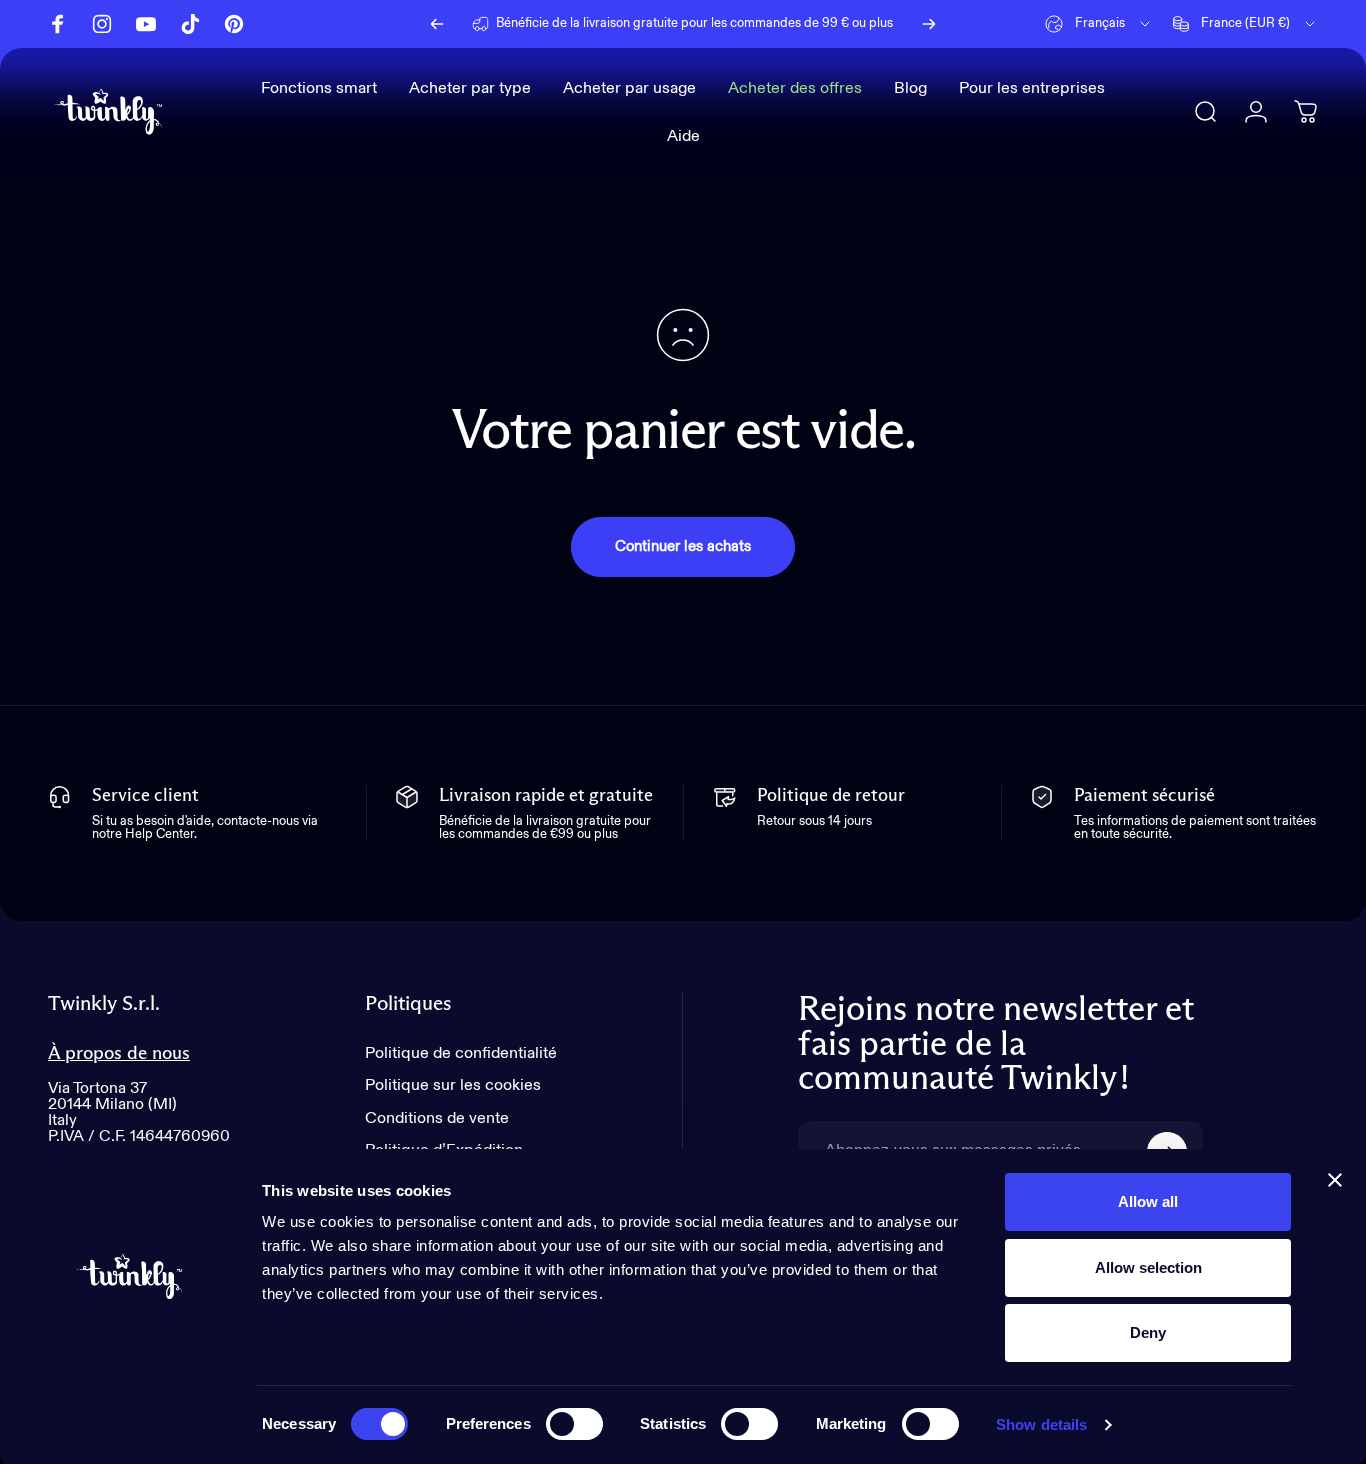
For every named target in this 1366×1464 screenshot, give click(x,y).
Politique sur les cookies (453, 1085)
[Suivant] (929, 24)
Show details (1041, 1424)
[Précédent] (437, 24)
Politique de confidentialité (461, 1053)
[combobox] (1099, 24)
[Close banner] (1335, 1180)
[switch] (574, 1424)
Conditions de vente (437, 1118)
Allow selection (1148, 1267)
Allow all (1148, 1201)
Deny (1148, 1332)
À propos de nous (119, 1053)
